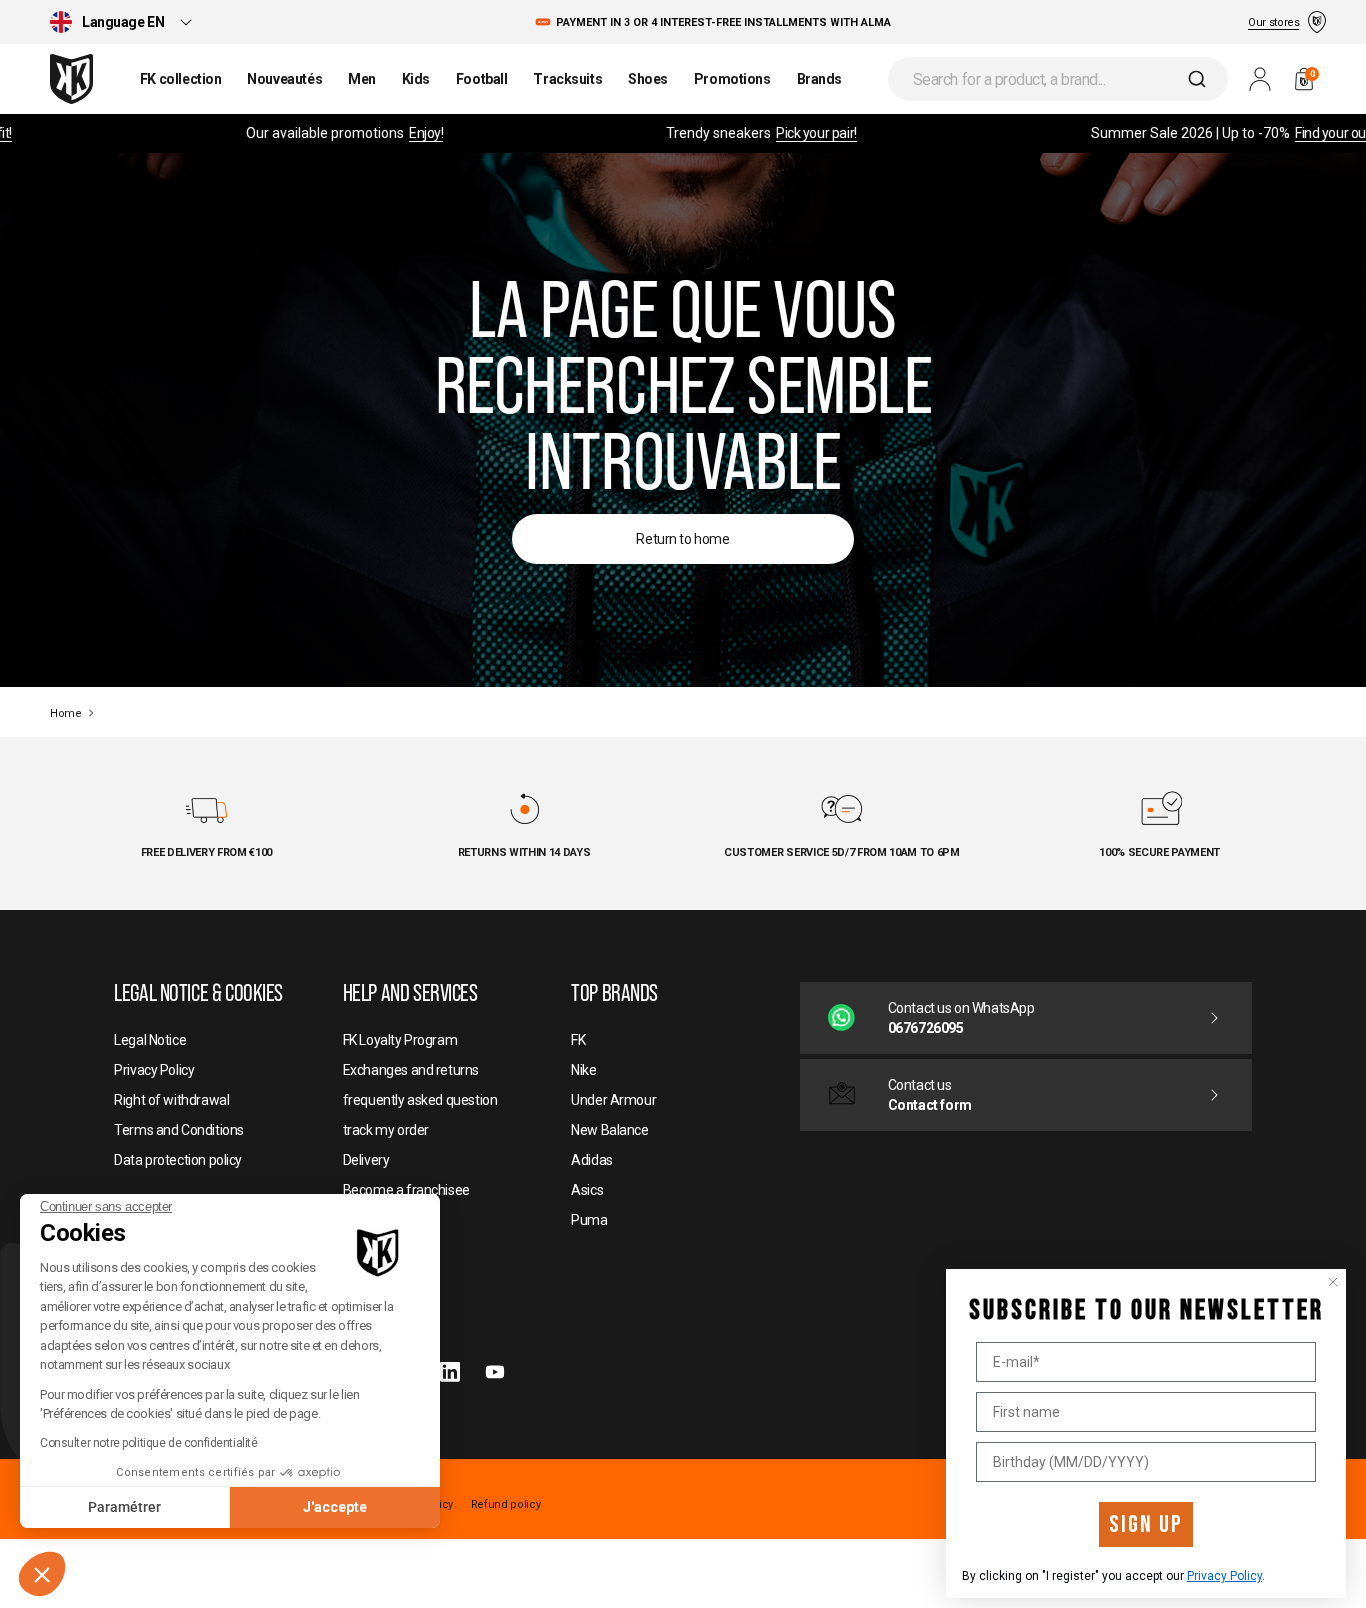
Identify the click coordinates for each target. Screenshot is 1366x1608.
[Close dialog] (1333, 1282)
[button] (42, 1574)
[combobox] (1058, 79)
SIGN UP (1146, 1524)
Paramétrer (124, 1507)
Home (65, 713)
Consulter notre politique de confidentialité (149, 1443)
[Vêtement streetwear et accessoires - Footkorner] (71, 79)
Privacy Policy (1224, 1576)
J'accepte (335, 1507)
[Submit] (1199, 79)
